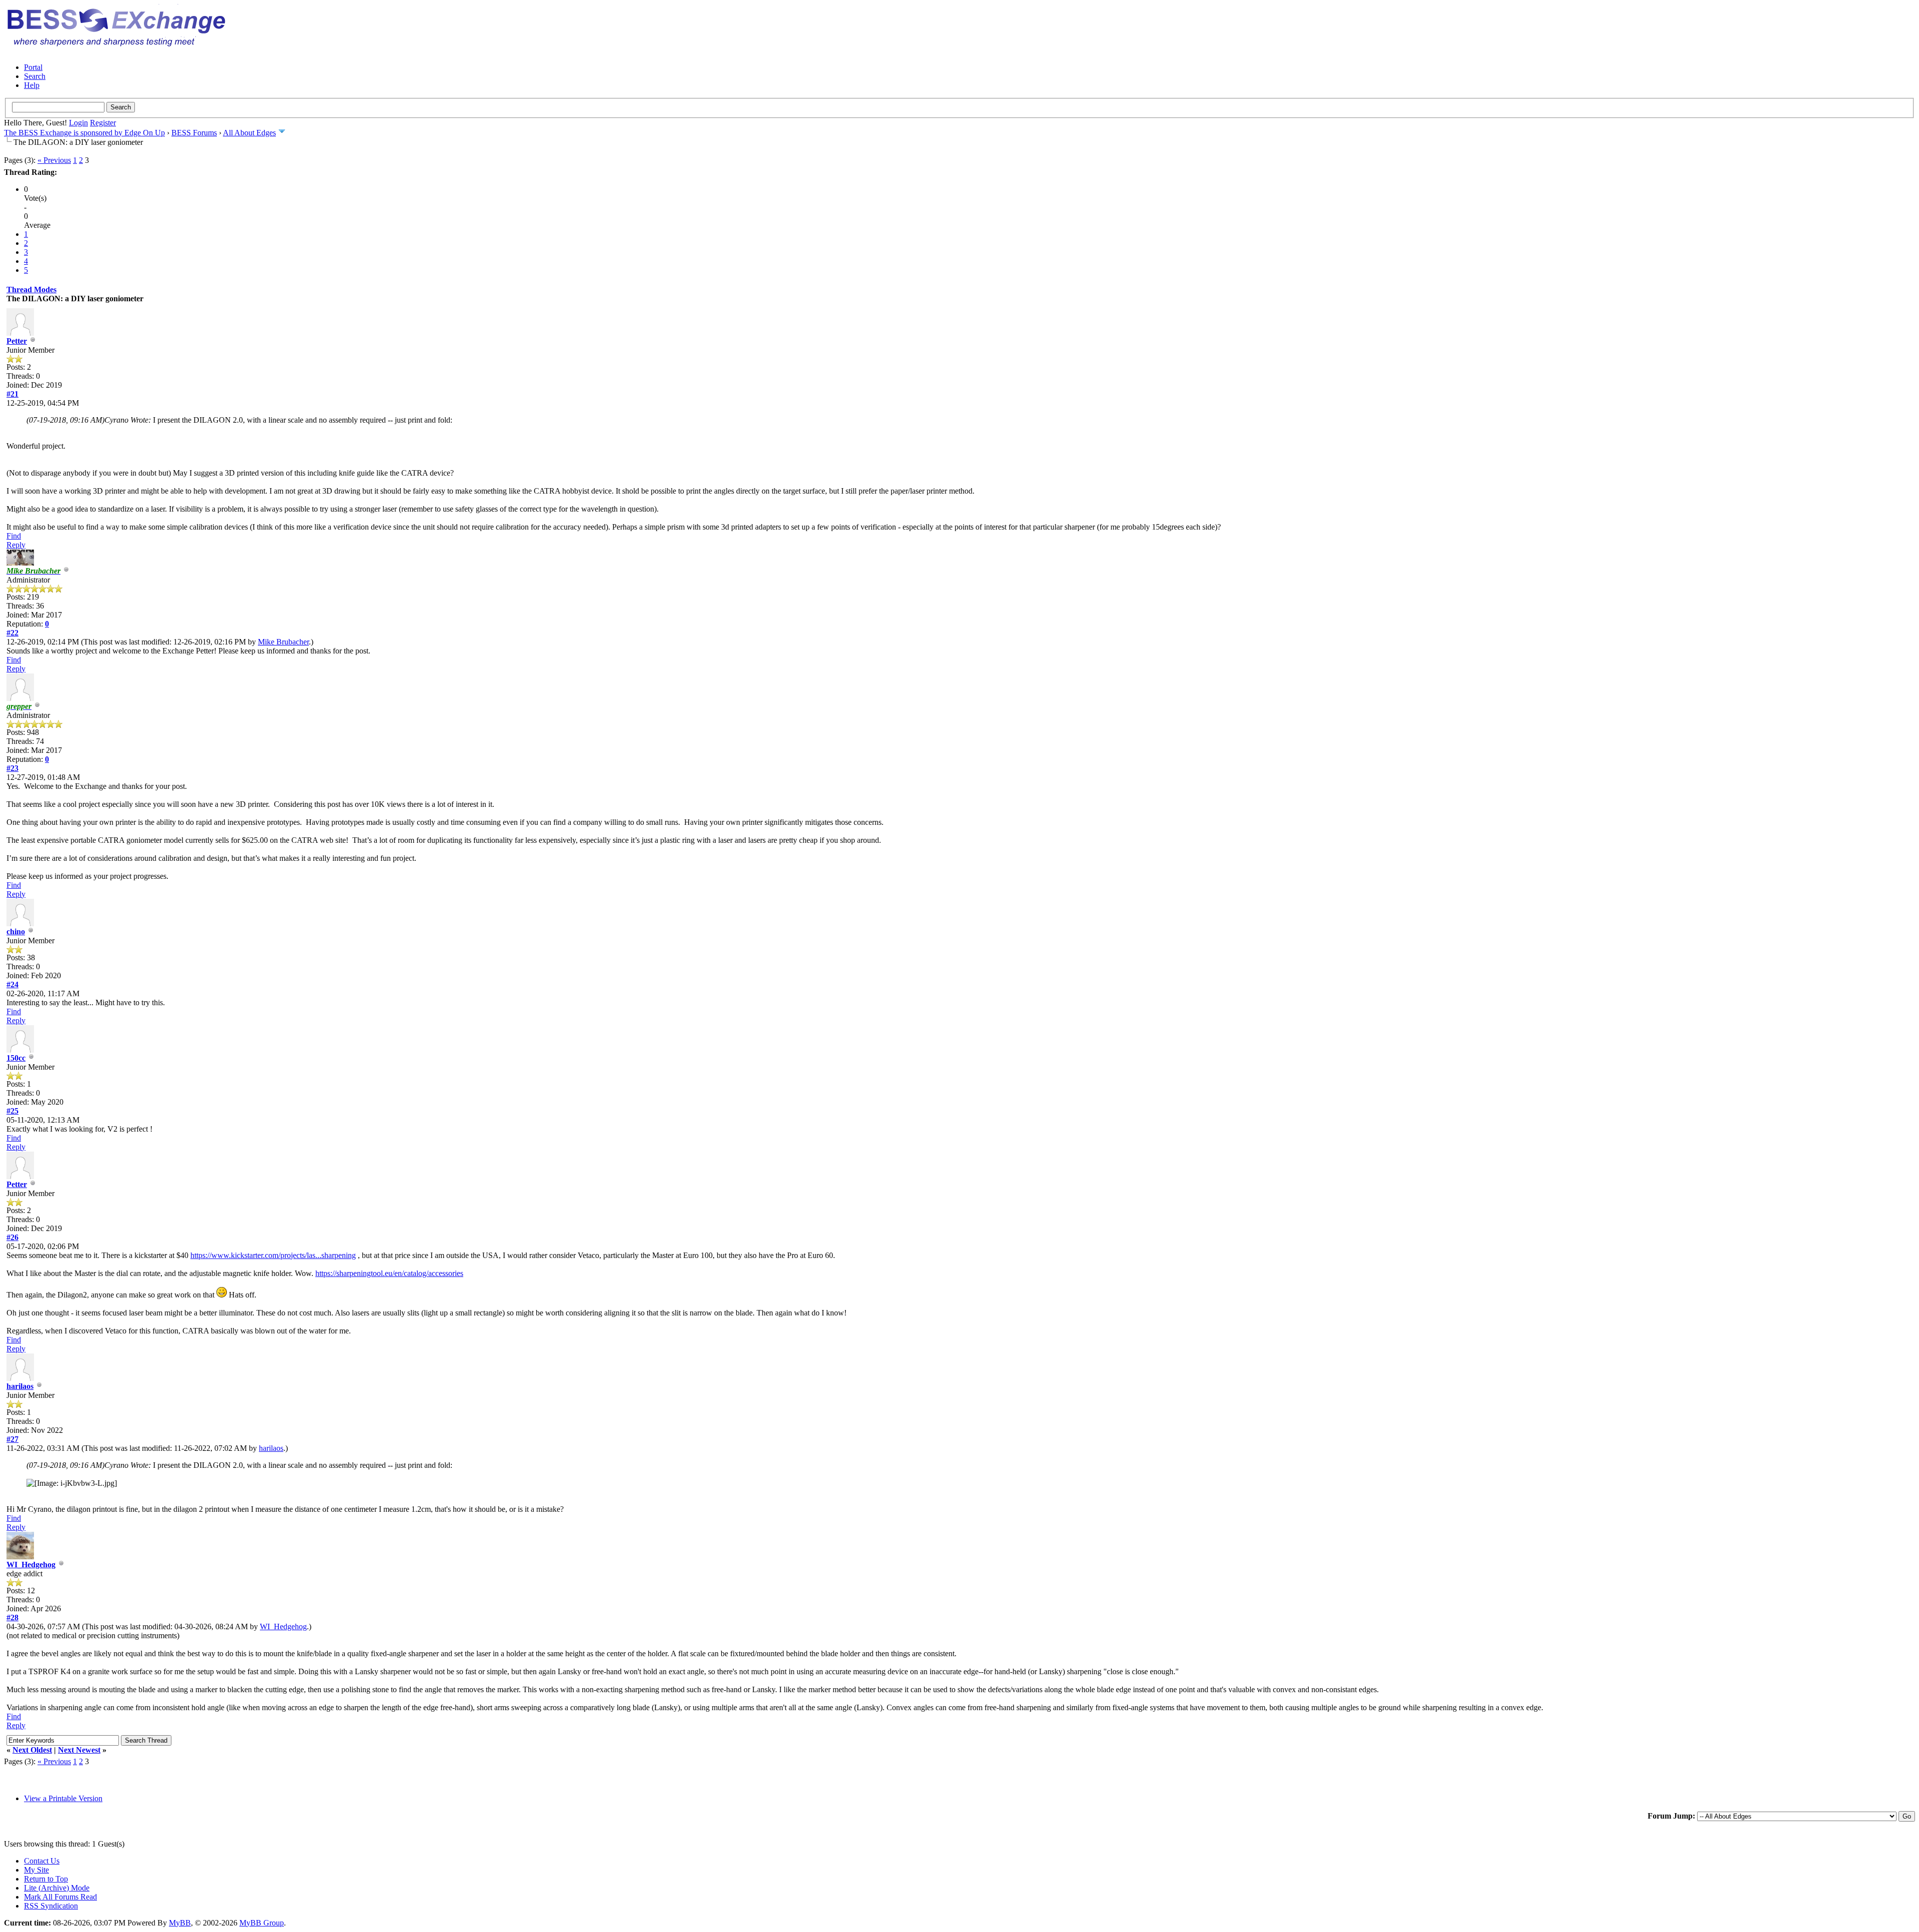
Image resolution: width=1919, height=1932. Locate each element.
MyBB (180, 1923)
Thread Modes (31, 290)
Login (78, 123)
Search (35, 76)
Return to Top (46, 1879)
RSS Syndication (51, 1906)
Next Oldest (32, 1750)
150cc (16, 1058)
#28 (12, 1617)
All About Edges (249, 133)
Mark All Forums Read (60, 1897)
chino (16, 932)
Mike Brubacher (283, 642)
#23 (12, 768)
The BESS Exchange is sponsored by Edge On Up (84, 133)
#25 (12, 1111)
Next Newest (79, 1750)
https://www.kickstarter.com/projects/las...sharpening (273, 1255)
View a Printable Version (63, 1798)
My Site (36, 1870)
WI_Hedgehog (31, 1565)
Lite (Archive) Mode (57, 1888)
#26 (12, 1237)
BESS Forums (194, 133)
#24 (12, 984)
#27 (12, 1439)
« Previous (54, 160)
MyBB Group (262, 1923)
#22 (12, 633)
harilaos (20, 1386)
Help (32, 85)
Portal (33, 67)
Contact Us (42, 1861)
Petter (17, 341)
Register (103, 123)
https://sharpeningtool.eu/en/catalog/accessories (389, 1273)
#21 (12, 394)
